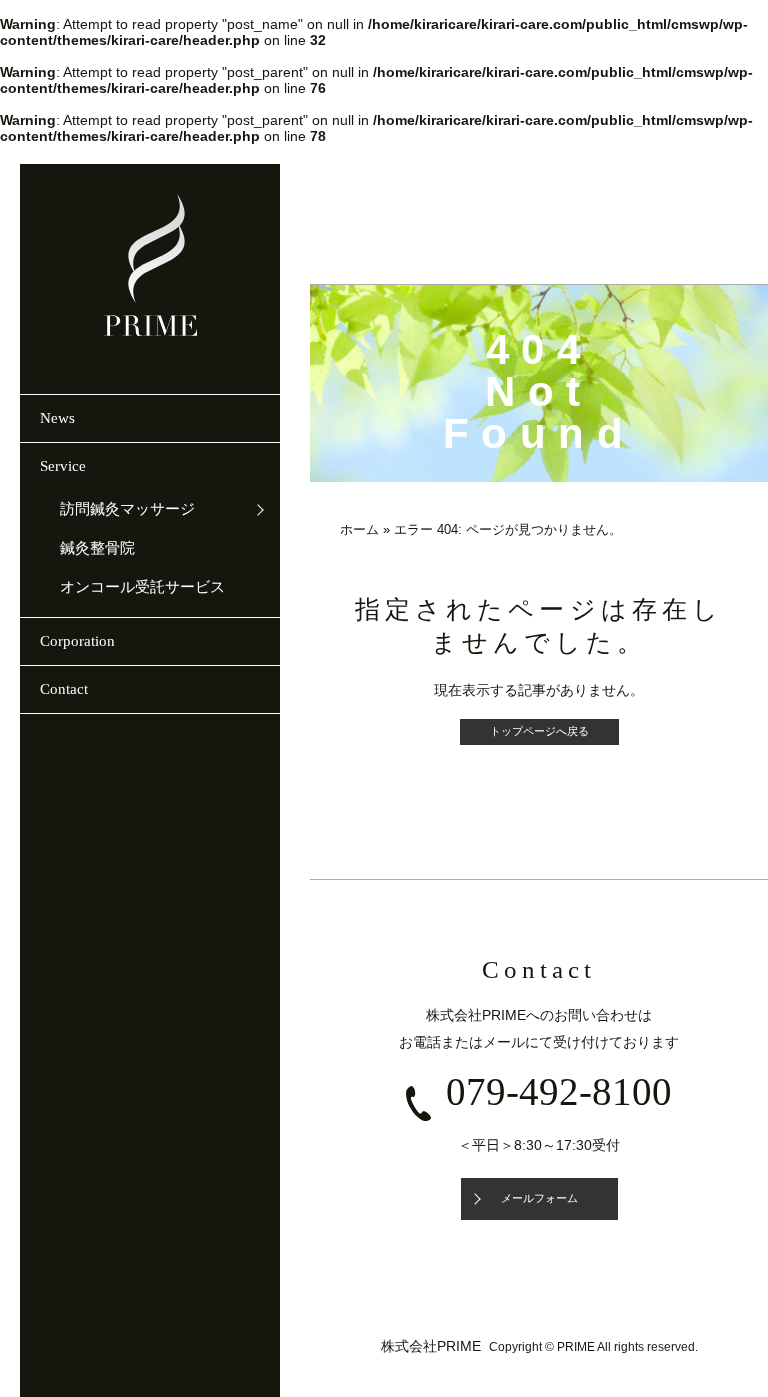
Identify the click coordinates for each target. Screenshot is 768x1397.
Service (63, 466)
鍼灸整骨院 (97, 548)
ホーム (359, 529)
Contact (64, 689)
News (57, 418)
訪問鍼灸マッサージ (127, 509)
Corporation (77, 641)
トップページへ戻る (539, 731)
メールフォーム (539, 1198)
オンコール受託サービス (142, 587)
